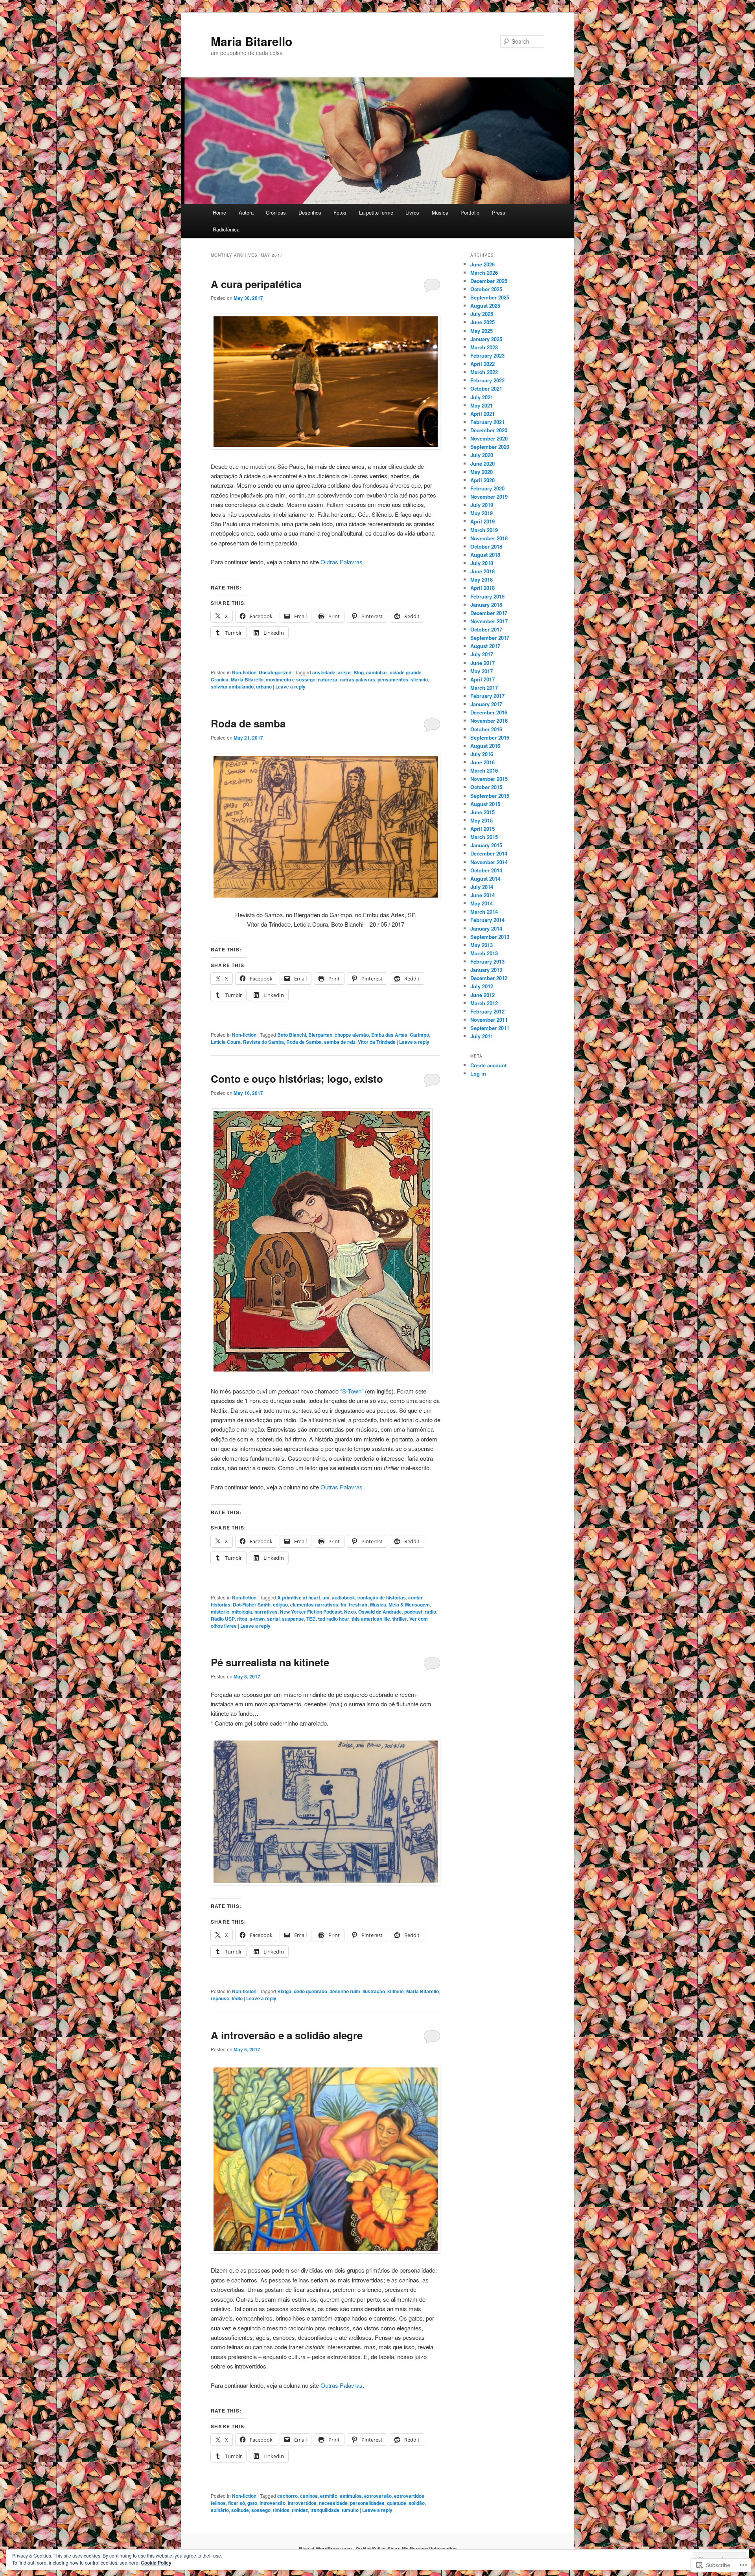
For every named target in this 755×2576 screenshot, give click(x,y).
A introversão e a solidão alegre (287, 2035)
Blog (359, 672)
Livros (412, 212)
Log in (478, 1073)
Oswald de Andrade (380, 1612)
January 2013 (486, 970)
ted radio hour (334, 1619)
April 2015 (482, 829)
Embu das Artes (389, 1035)
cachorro (287, 2496)
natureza (328, 679)
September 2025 (490, 297)
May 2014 (482, 903)
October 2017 (486, 629)
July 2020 (482, 455)
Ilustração (374, 1991)
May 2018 (482, 579)
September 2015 (490, 796)
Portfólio (470, 212)
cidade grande (406, 672)
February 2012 (487, 1011)
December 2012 (489, 978)
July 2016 (482, 754)
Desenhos (310, 212)
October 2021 (486, 388)
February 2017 (487, 696)
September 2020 (490, 447)
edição (280, 1605)
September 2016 (490, 737)
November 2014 (489, 862)
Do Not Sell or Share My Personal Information (406, 2548)
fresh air (358, 1605)
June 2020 (482, 464)
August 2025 (485, 306)
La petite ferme (376, 212)
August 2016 (485, 746)
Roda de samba (248, 723)
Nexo (350, 1612)
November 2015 (489, 779)
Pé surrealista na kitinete (270, 1662)
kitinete (396, 1991)
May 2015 (482, 820)
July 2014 (482, 887)
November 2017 (489, 621)
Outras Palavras (342, 2385)
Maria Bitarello (251, 41)
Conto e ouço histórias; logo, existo (297, 1079)
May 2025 (482, 331)
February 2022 (487, 380)
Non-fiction (244, 672)
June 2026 (482, 264)
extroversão (378, 2496)
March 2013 (484, 953)
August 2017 (485, 646)
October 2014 (486, 870)
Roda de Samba (304, 1042)
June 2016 (482, 762)
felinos (218, 2503)
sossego (261, 2510)
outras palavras (357, 679)
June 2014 (482, 895)
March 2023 (484, 347)
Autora (246, 212)
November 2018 (489, 538)
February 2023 (487, 355)
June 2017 (482, 663)
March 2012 (484, 1003)
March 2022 (484, 372)
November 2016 (489, 721)
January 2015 (486, 845)
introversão (273, 2503)
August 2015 (485, 804)
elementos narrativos (314, 1605)
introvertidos (302, 2503)
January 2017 (486, 704)
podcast (413, 1612)
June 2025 (482, 322)
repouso (220, 1998)
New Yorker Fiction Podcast (311, 1612)
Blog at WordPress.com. (326, 2548)
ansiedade (324, 672)
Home (219, 212)
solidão (417, 2503)
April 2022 (482, 364)
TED (311, 1619)
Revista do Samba (263, 1042)
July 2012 (482, 986)
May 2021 (482, 405)
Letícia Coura (226, 1042)
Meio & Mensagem (409, 1605)
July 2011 (482, 1036)
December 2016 (489, 712)
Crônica (220, 679)
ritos (242, 1619)
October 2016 (486, 729)
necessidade (333, 2503)
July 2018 (482, 563)
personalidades (367, 2503)
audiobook (343, 1597)
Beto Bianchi (292, 1035)
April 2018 (482, 588)
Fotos (340, 212)
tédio (237, 1998)
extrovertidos (409, 2496)
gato (252, 2503)
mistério (220, 1612)
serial (273, 1619)
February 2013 (487, 961)
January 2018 (486, 605)
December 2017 (489, 613)
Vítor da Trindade (377, 1042)
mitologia (242, 1612)
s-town (257, 1619)
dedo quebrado (310, 1991)
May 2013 (482, 945)
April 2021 (482, 414)
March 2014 (484, 912)
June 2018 (482, 571)
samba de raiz (340, 1042)
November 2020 (489, 438)
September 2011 (490, 1028)
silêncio (419, 679)
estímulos (351, 2496)
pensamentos (393, 679)
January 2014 (486, 928)
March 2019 (484, 530)
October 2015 (486, 787)
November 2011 (489, 1020)
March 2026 (484, 273)
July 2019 (482, 505)
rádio (430, 1612)
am (326, 1597)
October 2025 (486, 289)
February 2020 (487, 488)
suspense (293, 1619)
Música (440, 212)
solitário (220, 2510)
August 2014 (485, 879)
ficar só (237, 2503)
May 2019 (482, 513)
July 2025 (482, 314)
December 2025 (489, 281)
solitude (240, 2510)
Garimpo (419, 1035)
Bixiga (284, 1991)
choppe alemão (352, 1035)
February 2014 (487, 920)
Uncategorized (275, 672)
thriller (400, 1619)
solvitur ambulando (232, 687)
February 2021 (487, 422)
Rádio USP (223, 1619)
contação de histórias (382, 1597)
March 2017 (484, 688)
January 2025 (486, 339)
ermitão (329, 2496)
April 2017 (482, 679)
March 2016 (484, 770)
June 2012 (482, 995)
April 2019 (482, 521)
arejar (344, 672)
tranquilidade (325, 2510)
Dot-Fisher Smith (252, 1605)
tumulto (350, 2510)
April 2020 (482, 480)
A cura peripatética (256, 284)
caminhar (377, 672)
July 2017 (482, 654)
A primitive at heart (299, 1597)
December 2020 (489, 430)
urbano (264, 687)
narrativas (266, 1612)
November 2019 (489, 497)
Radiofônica (226, 229)
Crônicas (276, 212)
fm (343, 1605)
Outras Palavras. (342, 562)
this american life (371, 1619)
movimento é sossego (291, 679)
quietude (397, 2503)
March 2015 (484, 837)
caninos (309, 2496)
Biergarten (320, 1035)
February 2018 (487, 596)
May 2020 (482, 472)
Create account (488, 1065)
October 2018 (486, 546)
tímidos (281, 2510)
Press (499, 212)
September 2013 (490, 937)
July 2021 (482, 397)
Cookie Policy (156, 2563)
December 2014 (489, 853)
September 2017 (490, 638)
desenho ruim (345, 1991)
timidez (300, 2510)
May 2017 (482, 671)
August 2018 (485, 555)
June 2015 (482, 812)
